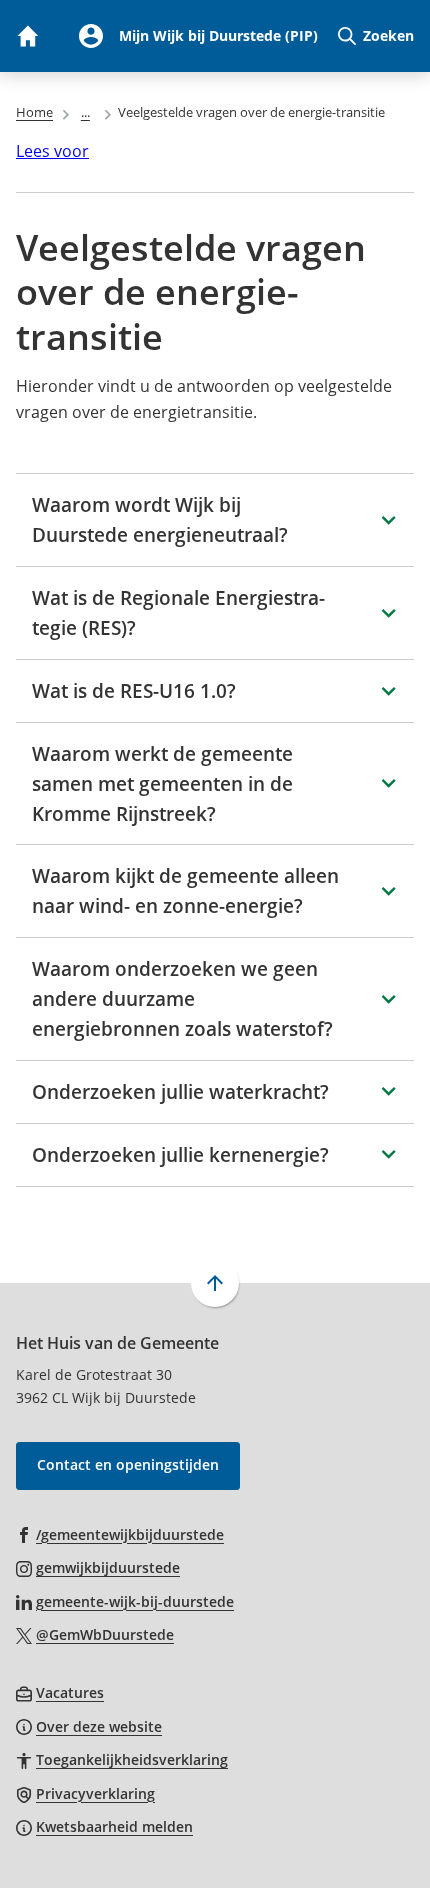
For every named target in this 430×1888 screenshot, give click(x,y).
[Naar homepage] (27, 36)
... (85, 112)
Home (34, 112)
